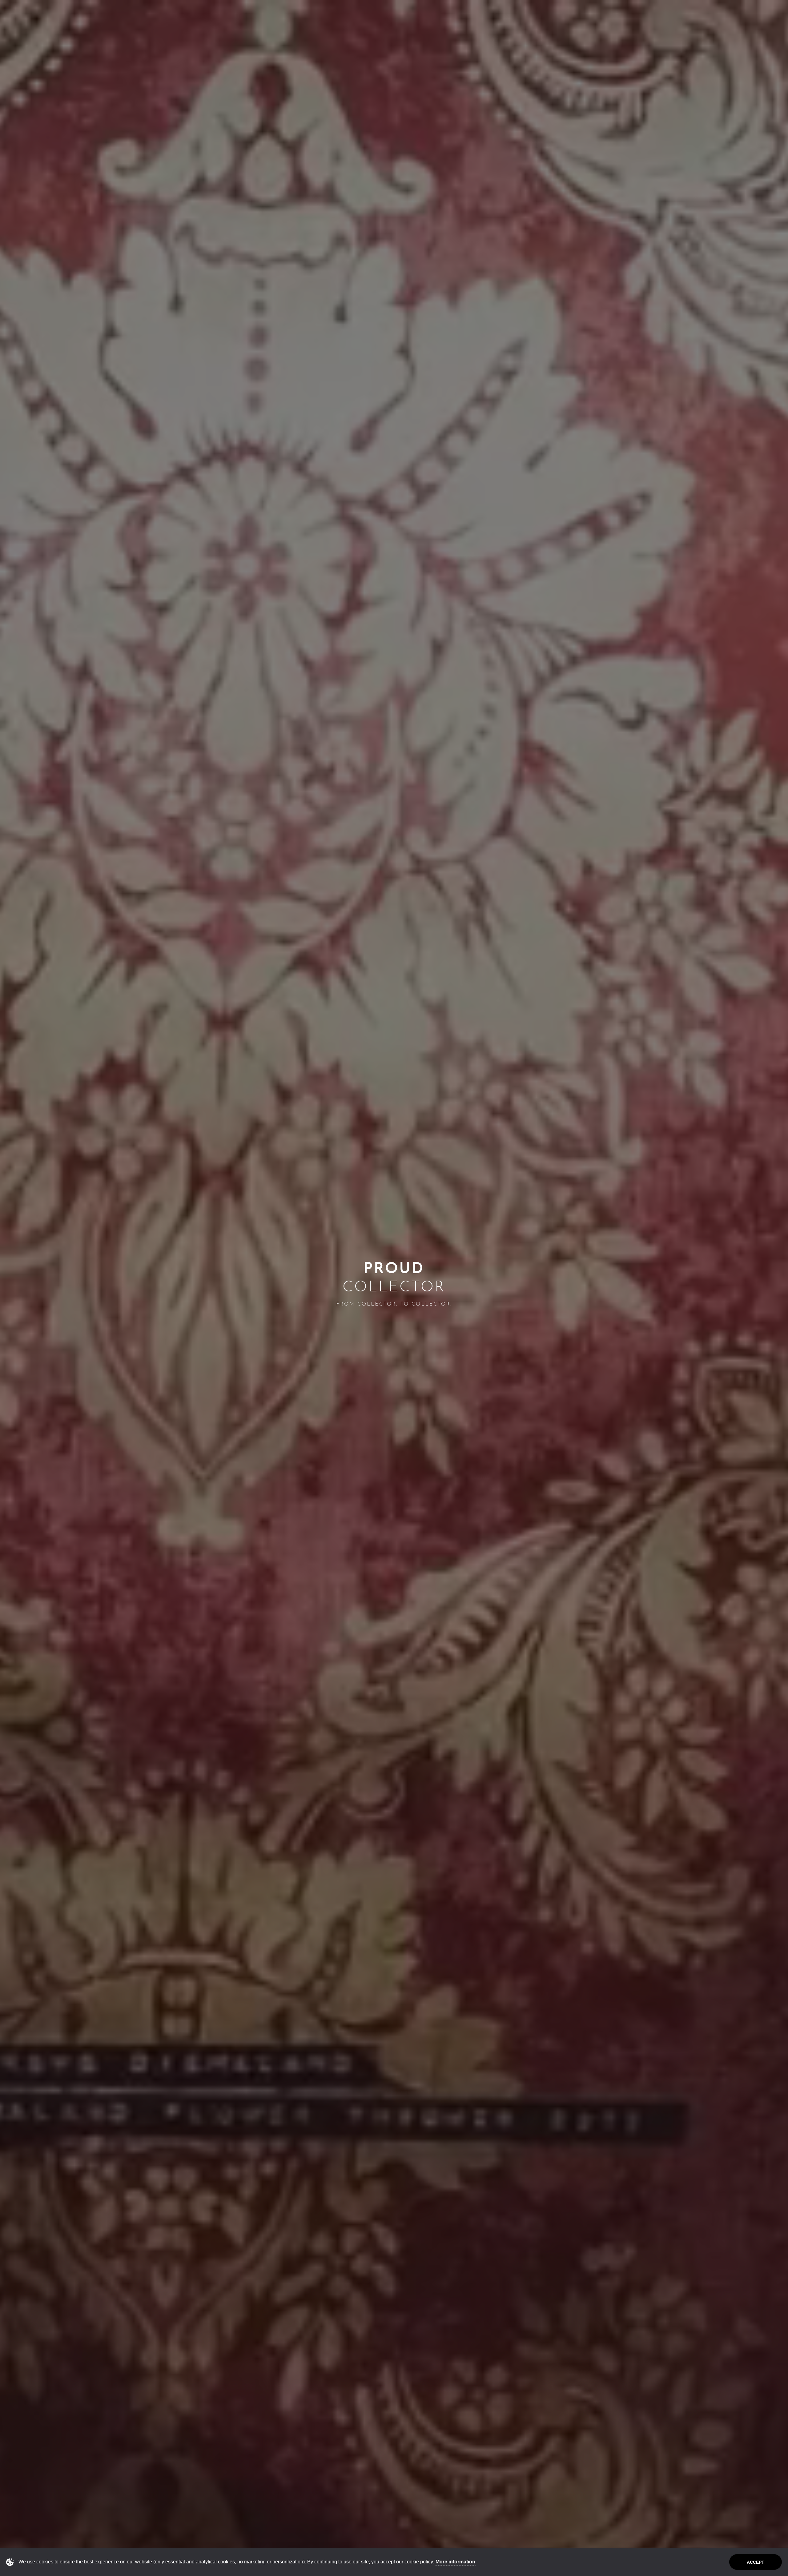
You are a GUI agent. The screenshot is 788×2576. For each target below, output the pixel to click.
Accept (756, 2562)
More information (455, 2562)
